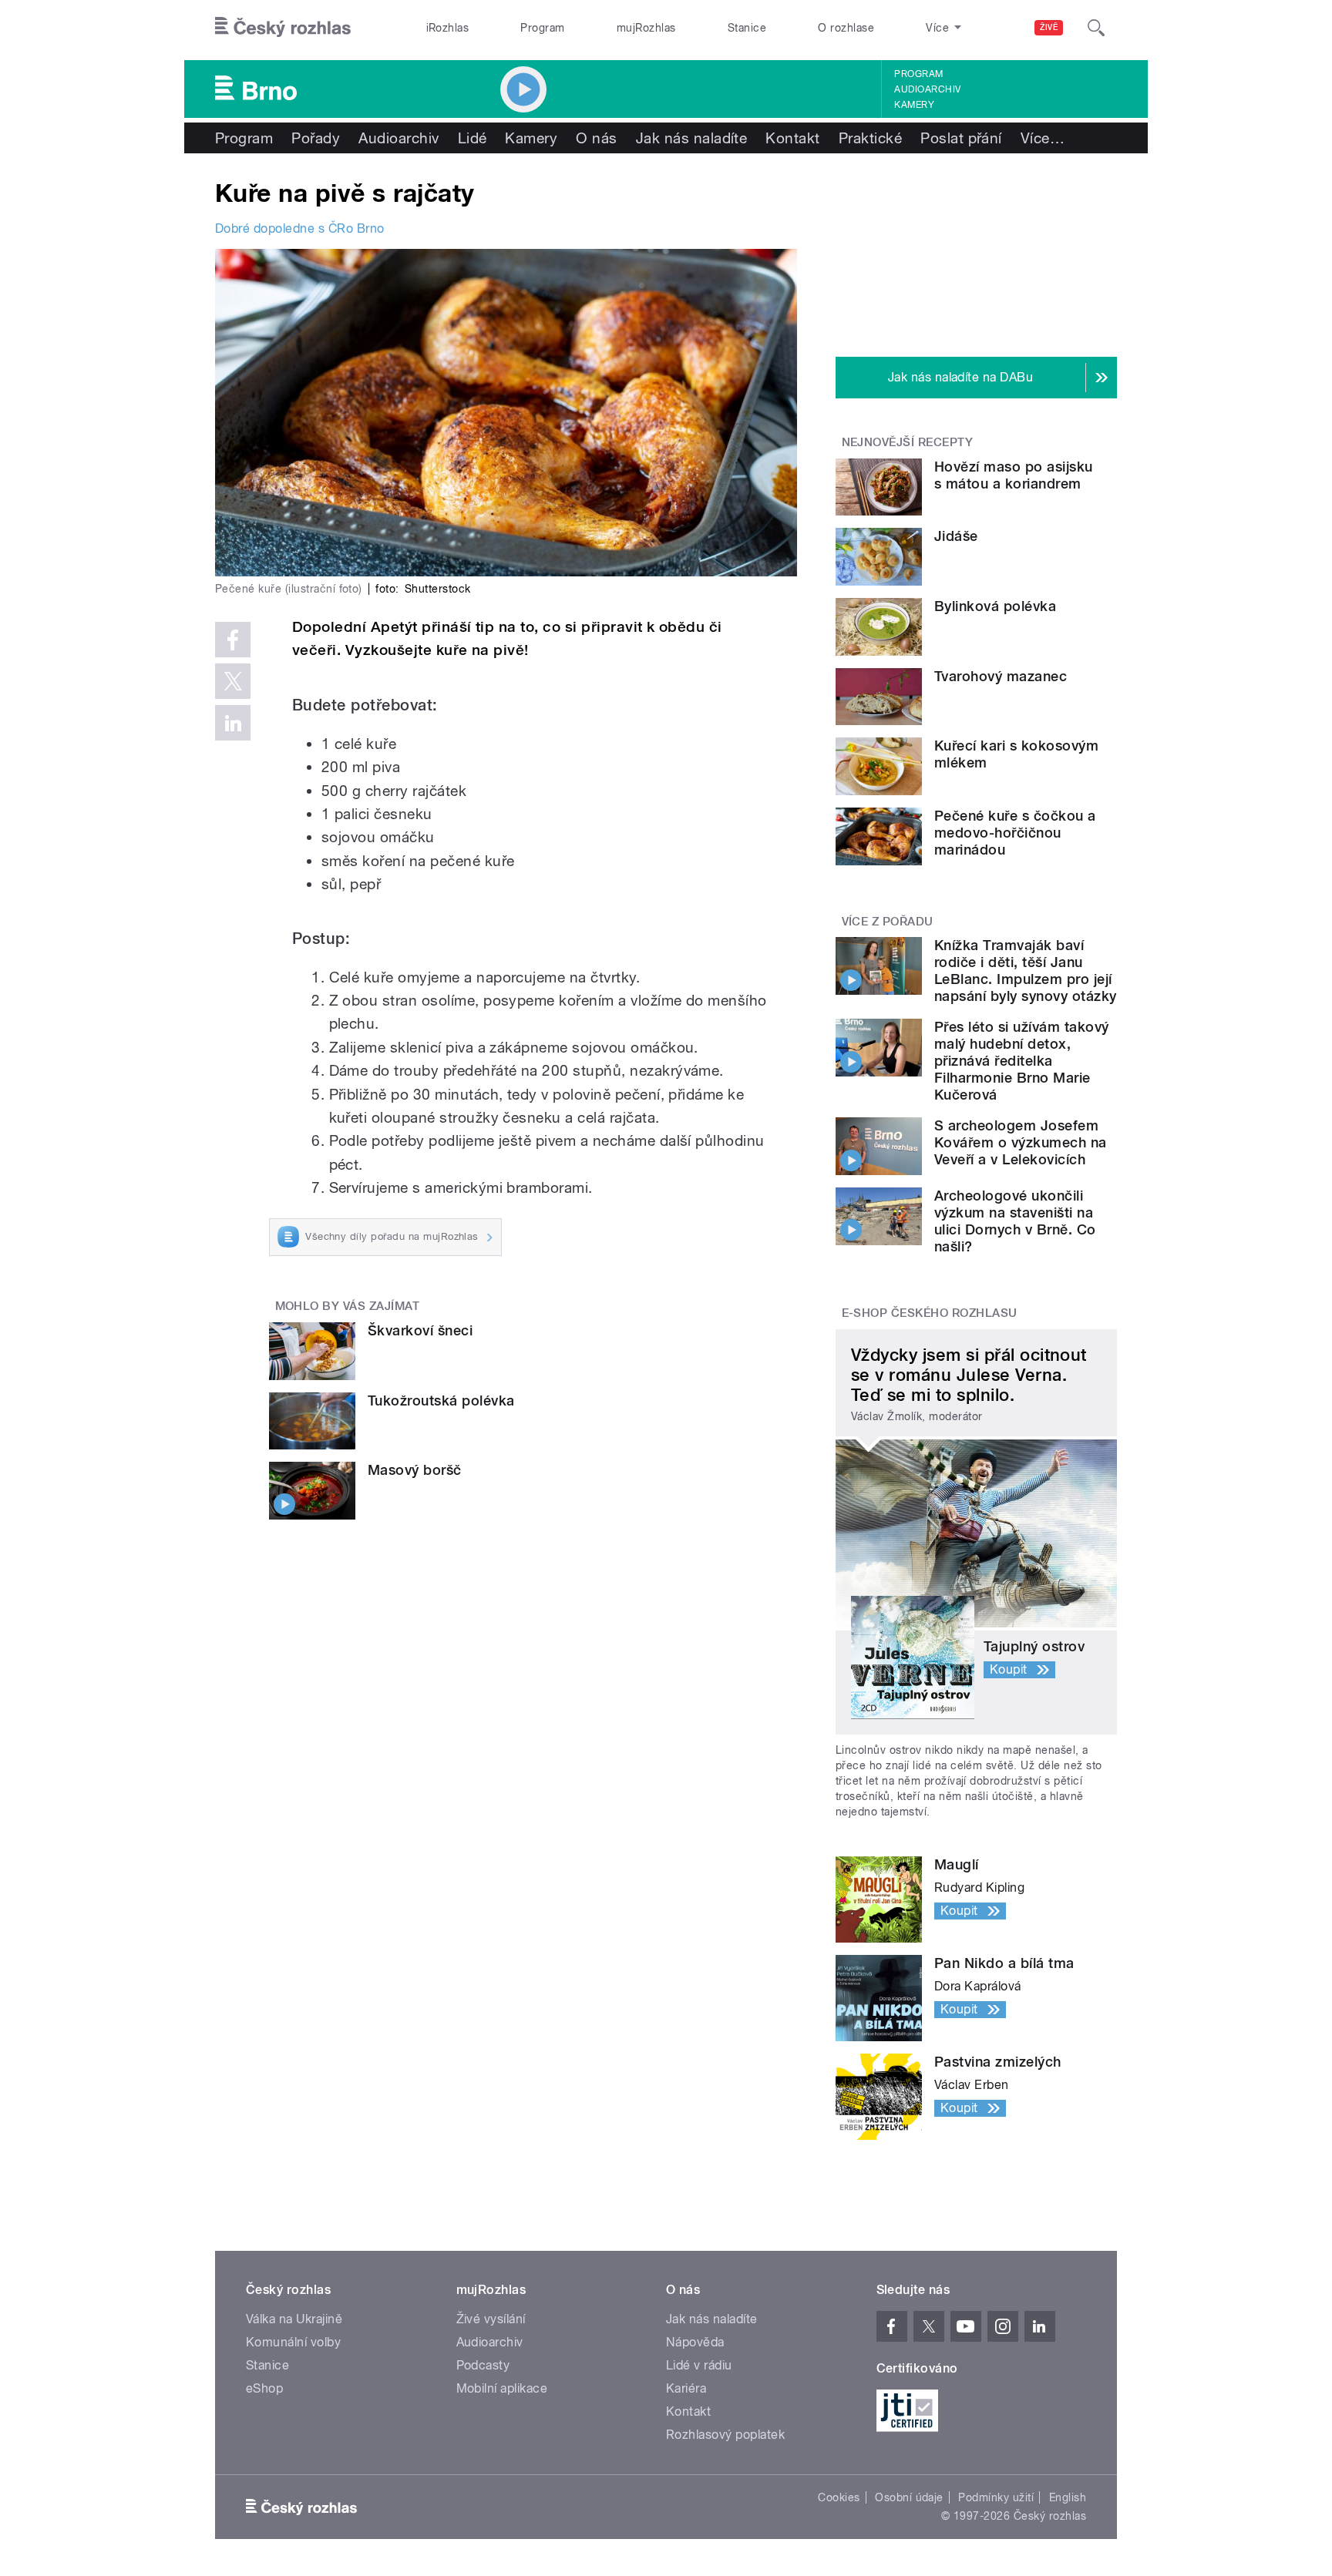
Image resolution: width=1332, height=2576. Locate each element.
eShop (264, 2388)
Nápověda (695, 2342)
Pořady (316, 138)
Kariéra (686, 2388)
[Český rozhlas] (283, 28)
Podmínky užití (996, 2497)
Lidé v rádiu (699, 2365)
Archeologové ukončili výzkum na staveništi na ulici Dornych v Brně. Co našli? (1015, 1221)
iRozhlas (448, 28)
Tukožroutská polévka (441, 1401)
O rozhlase (846, 28)
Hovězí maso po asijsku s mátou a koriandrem (1014, 475)
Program (542, 28)
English (1068, 2497)
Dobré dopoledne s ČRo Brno (299, 228)
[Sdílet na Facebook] (233, 640)
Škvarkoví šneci (420, 1330)
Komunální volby (293, 2342)
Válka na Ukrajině (294, 2319)
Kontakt (792, 138)
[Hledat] (1096, 28)
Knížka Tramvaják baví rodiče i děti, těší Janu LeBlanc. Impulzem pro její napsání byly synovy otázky (1025, 971)
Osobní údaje (909, 2497)
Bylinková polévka (995, 606)
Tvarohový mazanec (1001, 676)
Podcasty (483, 2365)
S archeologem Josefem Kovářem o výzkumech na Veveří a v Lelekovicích (1021, 1142)
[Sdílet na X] (233, 681)
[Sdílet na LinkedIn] (233, 723)
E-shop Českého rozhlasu (930, 1313)
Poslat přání (961, 138)
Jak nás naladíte (692, 138)
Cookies (839, 2497)
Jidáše (956, 536)
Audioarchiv (927, 89)
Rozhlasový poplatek (725, 2435)
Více (1043, 138)
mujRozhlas (646, 28)
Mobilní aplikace (502, 2388)
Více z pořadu (888, 922)
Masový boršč (415, 1470)
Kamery (914, 105)
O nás (596, 138)
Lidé (473, 138)
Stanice (747, 28)
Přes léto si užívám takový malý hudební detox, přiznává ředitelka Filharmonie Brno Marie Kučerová (1021, 1061)
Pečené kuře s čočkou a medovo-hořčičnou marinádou (1015, 833)
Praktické (870, 138)
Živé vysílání (491, 2319)
